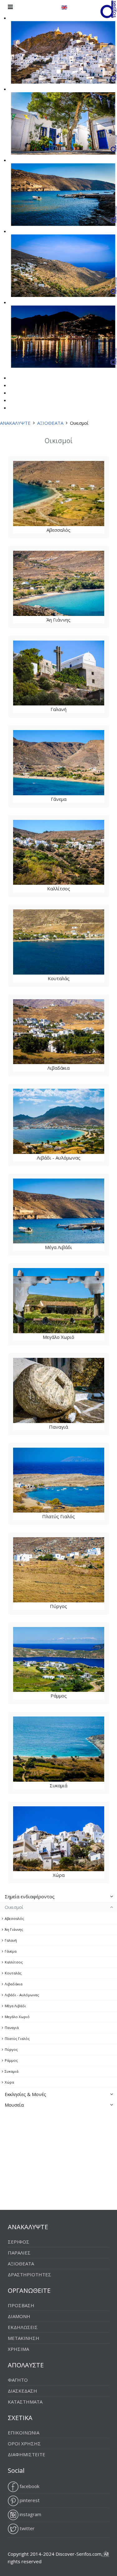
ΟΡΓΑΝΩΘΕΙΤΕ (29, 2290)
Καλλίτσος (45, 856)
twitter (27, 2528)
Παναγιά (45, 1394)
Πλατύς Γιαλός (46, 1484)
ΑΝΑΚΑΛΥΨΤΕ (15, 423)
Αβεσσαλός (45, 497)
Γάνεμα (45, 767)
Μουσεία (14, 2105)
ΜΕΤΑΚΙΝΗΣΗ (24, 2338)
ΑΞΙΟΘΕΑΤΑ (50, 423)
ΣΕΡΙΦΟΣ (19, 2242)
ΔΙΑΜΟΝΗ (19, 2316)
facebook (29, 2486)
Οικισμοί (14, 1907)
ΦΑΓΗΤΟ (18, 2380)
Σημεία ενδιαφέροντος (30, 1896)
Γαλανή (45, 677)
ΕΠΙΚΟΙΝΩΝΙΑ (24, 2433)
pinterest (29, 2500)
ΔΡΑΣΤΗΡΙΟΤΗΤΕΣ (29, 2274)
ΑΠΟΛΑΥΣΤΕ (26, 2365)
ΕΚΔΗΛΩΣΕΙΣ (23, 2327)
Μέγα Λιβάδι (45, 1215)
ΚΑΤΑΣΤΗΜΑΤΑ (25, 2402)
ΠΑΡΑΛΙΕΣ (19, 2253)
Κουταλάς (45, 946)
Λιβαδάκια (45, 1036)
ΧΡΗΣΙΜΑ (18, 2349)
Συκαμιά (45, 1753)
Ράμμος (45, 1663)
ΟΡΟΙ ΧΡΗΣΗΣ (24, 2443)
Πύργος (45, 1574)
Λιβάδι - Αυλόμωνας (46, 1125)
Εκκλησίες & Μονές (25, 2094)
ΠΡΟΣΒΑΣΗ (21, 2305)
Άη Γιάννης (45, 587)
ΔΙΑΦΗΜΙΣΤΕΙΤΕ (27, 2454)
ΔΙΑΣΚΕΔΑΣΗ (22, 2391)
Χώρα (45, 1843)
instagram (30, 2514)
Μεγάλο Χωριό (45, 1305)
